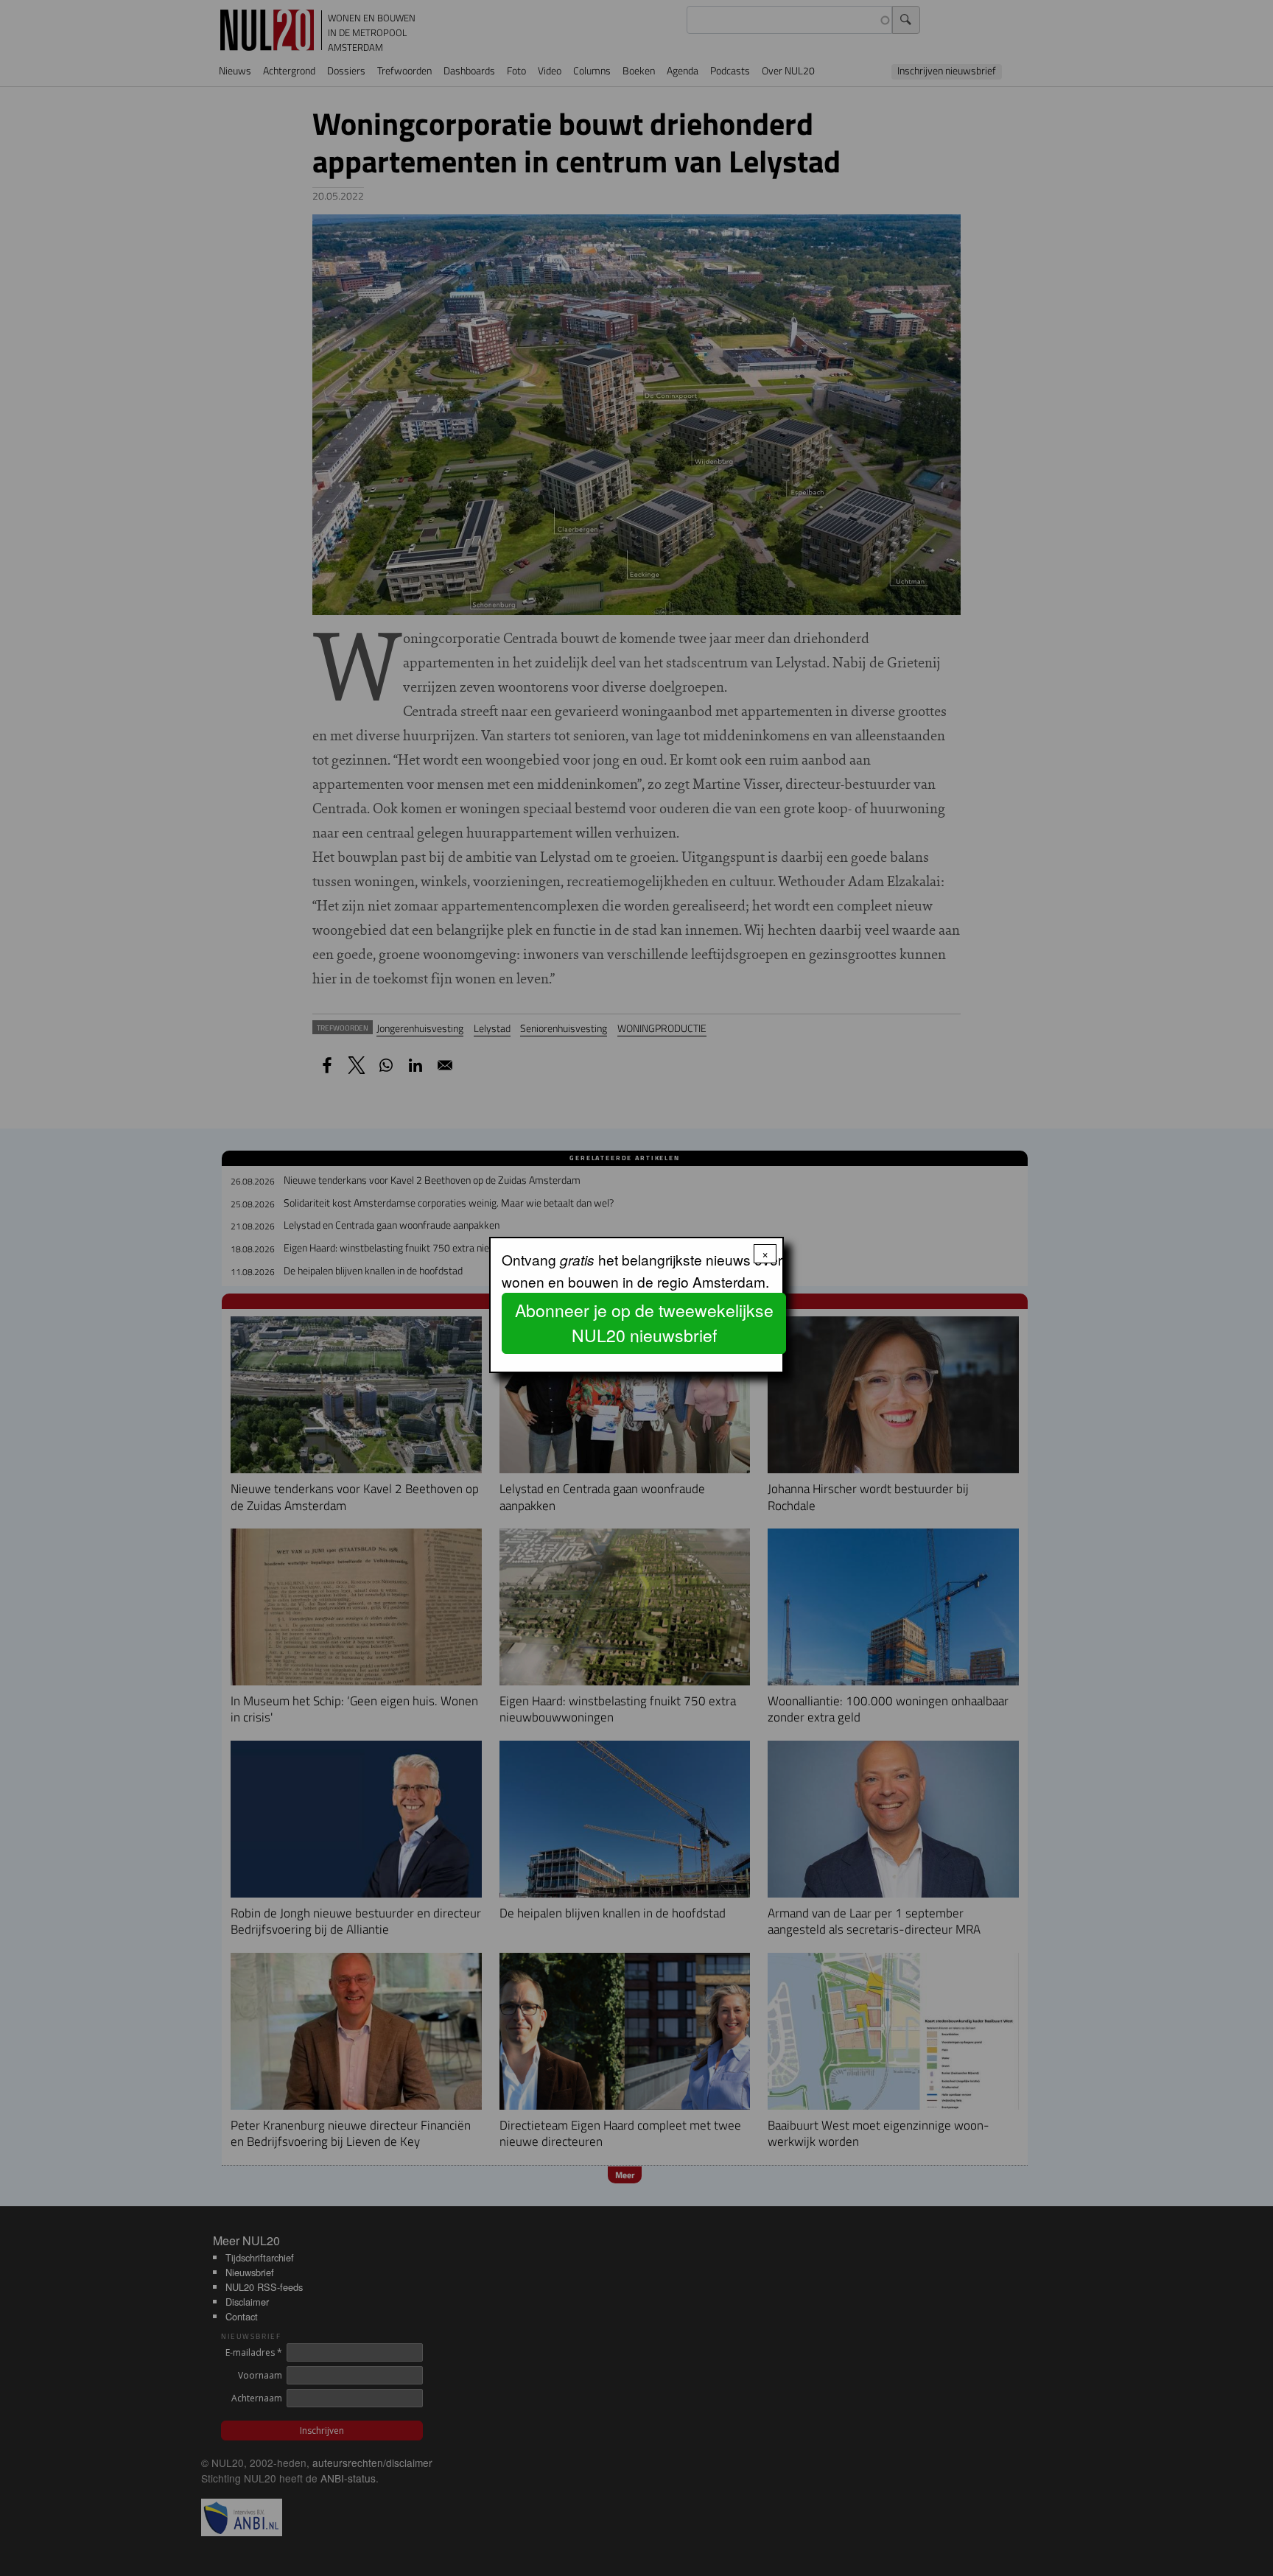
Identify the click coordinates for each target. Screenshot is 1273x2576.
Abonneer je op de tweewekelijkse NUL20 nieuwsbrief (644, 1323)
